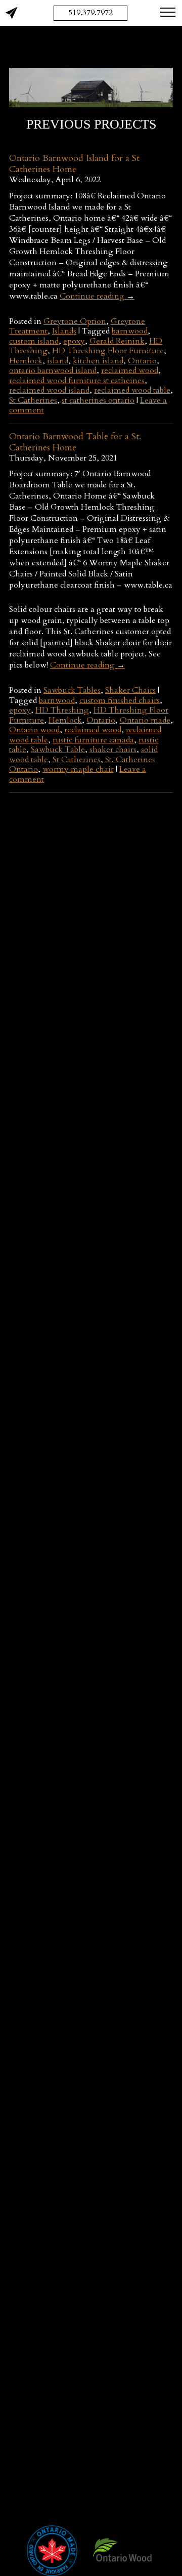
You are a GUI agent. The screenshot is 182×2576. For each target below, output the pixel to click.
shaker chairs (113, 750)
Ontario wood (34, 730)
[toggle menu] (168, 12)
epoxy (74, 341)
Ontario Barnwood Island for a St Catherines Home (74, 164)
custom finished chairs (120, 700)
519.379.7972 (90, 13)
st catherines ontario (98, 400)
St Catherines (33, 400)
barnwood (130, 331)
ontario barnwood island (53, 370)
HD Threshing (62, 710)
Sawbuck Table (58, 750)
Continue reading (97, 296)
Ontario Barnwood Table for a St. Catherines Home (75, 442)
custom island (34, 341)
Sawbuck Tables (72, 690)
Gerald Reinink (117, 341)
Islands (64, 331)
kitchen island (98, 361)
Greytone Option (75, 321)
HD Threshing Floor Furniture (108, 351)
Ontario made (145, 720)
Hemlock (26, 361)
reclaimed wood (130, 370)
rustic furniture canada (93, 740)
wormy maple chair (78, 769)
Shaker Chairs (130, 690)
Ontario (142, 361)
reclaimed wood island (49, 390)
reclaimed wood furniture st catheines (77, 381)
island (58, 361)
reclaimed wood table (132, 390)
